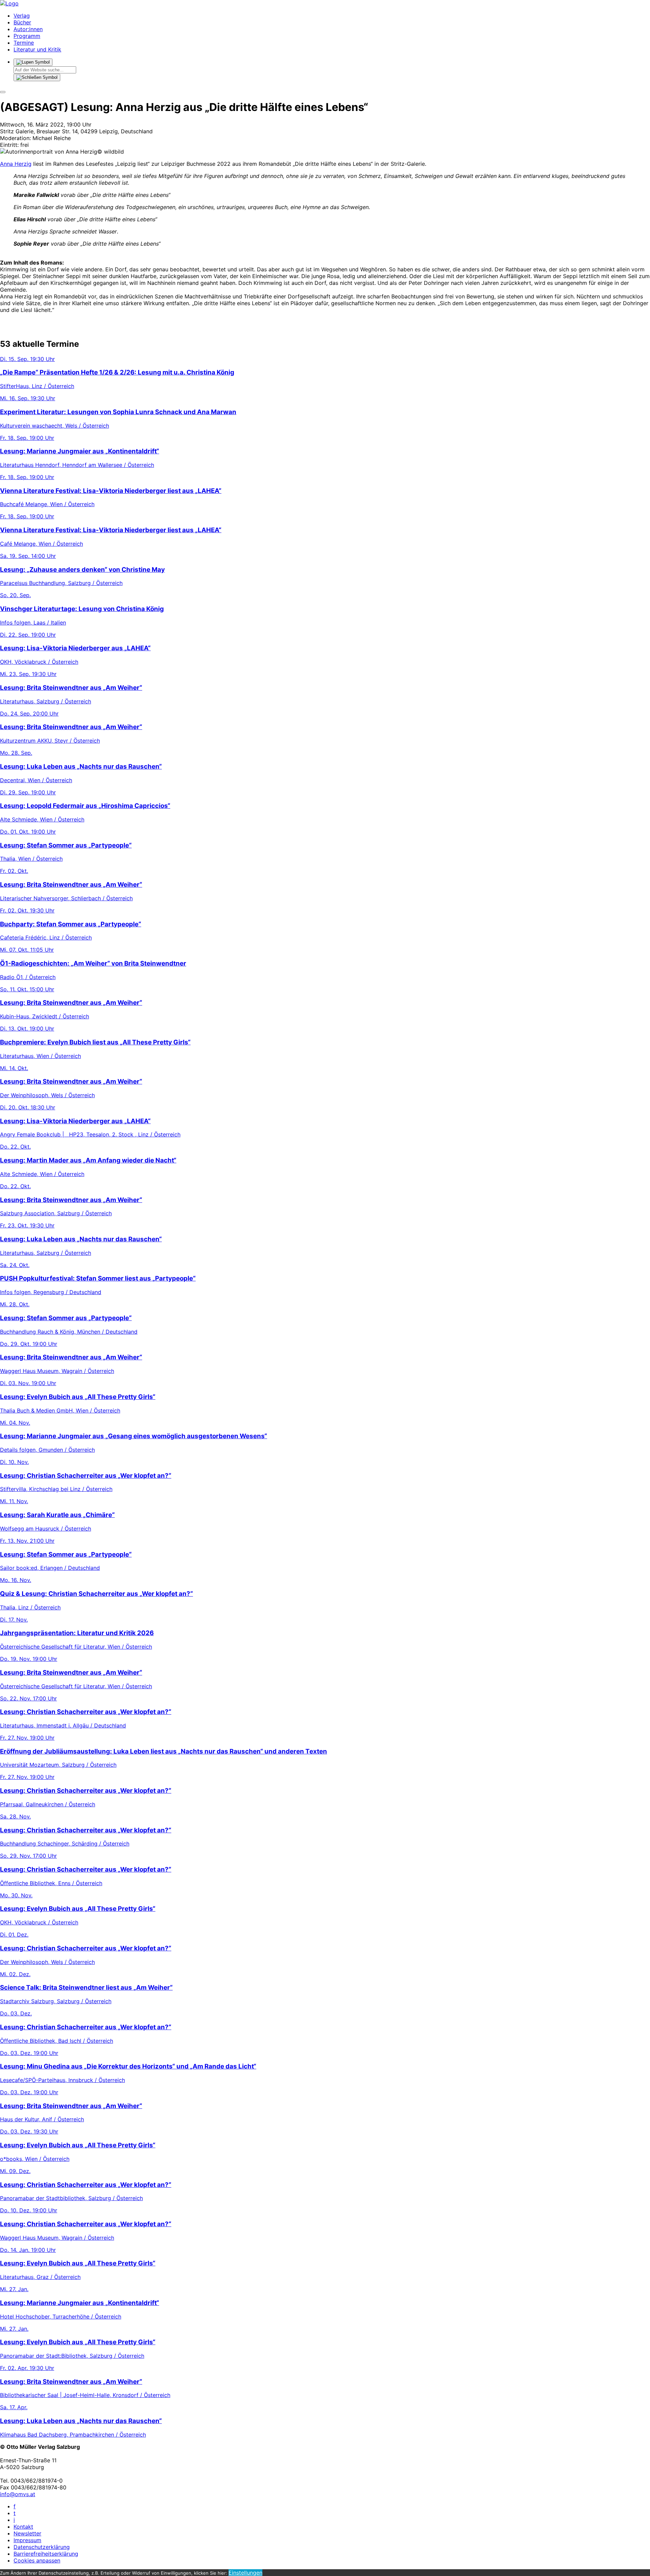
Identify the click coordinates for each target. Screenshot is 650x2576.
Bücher (22, 22)
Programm (27, 36)
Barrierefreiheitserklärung (46, 2554)
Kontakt (23, 2527)
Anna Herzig (16, 164)
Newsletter (27, 2533)
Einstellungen (245, 2573)
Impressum (27, 2540)
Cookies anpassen (37, 2560)
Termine (24, 43)
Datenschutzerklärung (42, 2547)
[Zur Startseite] (9, 3)
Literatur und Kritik (37, 49)
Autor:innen (28, 29)
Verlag (22, 16)
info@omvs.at (18, 2494)
